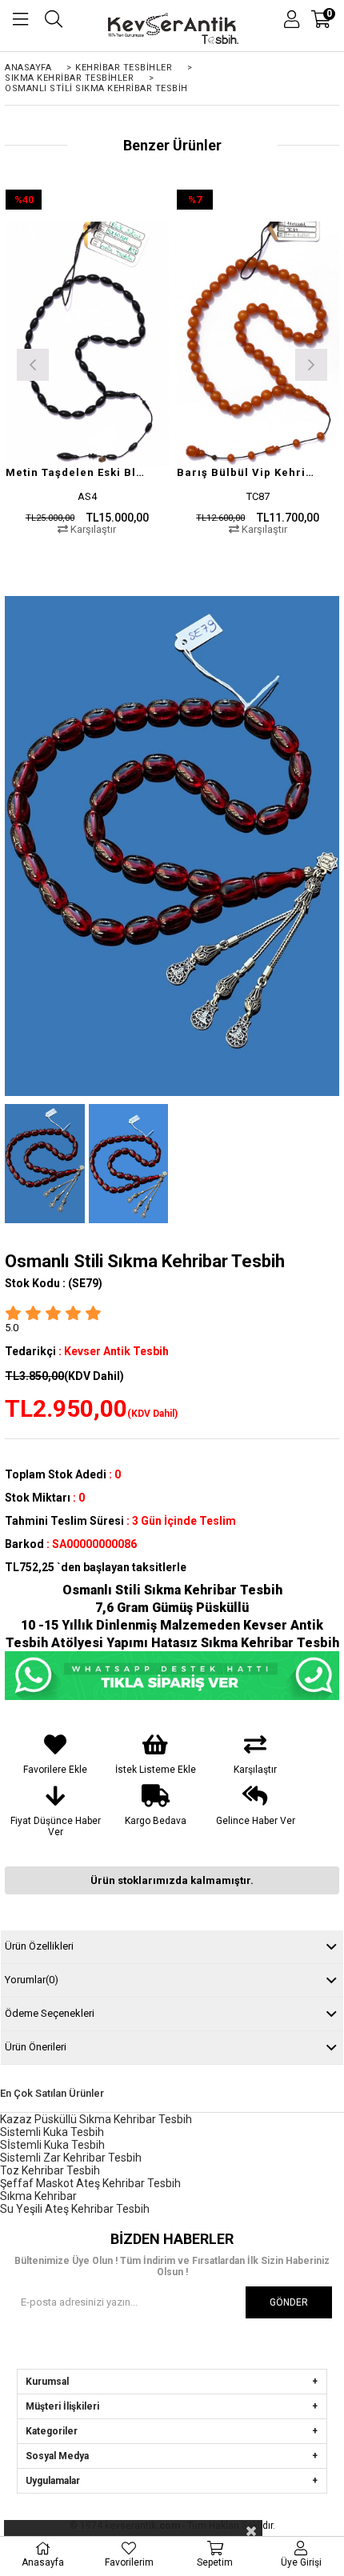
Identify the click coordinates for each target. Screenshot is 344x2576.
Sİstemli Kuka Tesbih (52, 2145)
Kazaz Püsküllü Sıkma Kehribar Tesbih (96, 2119)
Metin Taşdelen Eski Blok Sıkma (77, 472)
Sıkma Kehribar (38, 2196)
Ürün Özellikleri (39, 1946)
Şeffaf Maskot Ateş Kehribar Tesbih (90, 2183)
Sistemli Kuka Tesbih (52, 2132)
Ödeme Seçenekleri (50, 2013)
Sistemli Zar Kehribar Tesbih (71, 2158)
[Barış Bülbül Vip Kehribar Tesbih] (258, 344)
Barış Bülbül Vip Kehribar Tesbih (248, 472)
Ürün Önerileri (36, 2047)
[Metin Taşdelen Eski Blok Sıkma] (87, 344)
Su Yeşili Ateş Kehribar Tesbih (75, 2209)
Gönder (289, 2302)
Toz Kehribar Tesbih (50, 2170)
